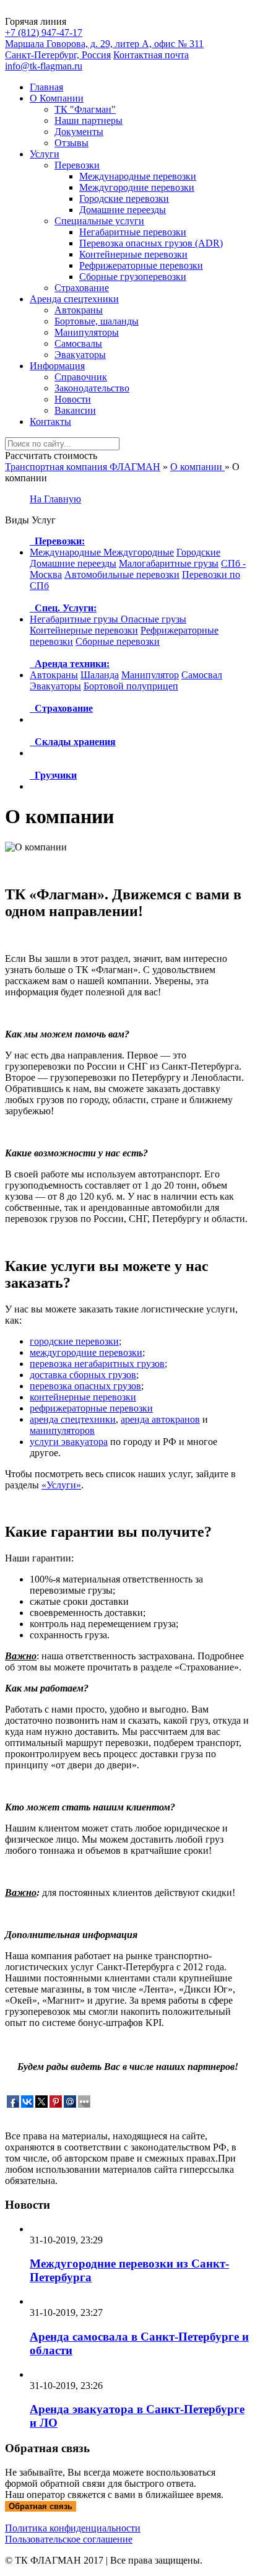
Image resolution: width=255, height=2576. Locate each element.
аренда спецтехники (73, 1419)
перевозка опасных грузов (85, 1386)
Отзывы (71, 143)
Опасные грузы (153, 619)
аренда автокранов (160, 1419)
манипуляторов (62, 1430)
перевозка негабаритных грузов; (98, 1364)
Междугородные (139, 552)
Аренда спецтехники (74, 299)
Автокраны (79, 310)
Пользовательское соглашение (69, 2539)
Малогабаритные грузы (169, 563)
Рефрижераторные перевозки (141, 265)
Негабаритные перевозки (133, 232)
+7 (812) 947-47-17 (44, 33)
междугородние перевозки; (87, 1352)
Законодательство (92, 388)
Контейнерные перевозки (133, 254)
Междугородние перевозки (137, 187)
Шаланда (100, 675)
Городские (198, 552)
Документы (79, 132)
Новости (73, 399)
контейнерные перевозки (83, 1397)
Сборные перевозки (118, 641)
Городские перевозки (124, 199)
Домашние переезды (123, 210)
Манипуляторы (87, 332)
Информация (57, 366)
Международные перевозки (138, 176)
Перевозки (77, 165)
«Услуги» (61, 1485)
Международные (67, 552)
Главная (46, 87)
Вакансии (75, 410)
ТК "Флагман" (85, 109)
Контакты (50, 421)
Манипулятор (150, 675)
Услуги (45, 154)
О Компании (57, 98)
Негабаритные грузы (75, 619)
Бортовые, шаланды (97, 321)
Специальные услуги (99, 221)
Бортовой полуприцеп (131, 686)
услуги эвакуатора (69, 1442)
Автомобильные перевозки (122, 574)
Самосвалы (78, 343)
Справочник (81, 377)
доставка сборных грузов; (84, 1375)
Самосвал (202, 675)
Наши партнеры (89, 120)
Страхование (82, 288)
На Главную (55, 499)
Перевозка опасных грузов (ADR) (151, 243)
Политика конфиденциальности (73, 2528)
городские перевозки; (76, 1341)
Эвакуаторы (80, 355)
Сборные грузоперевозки (133, 277)
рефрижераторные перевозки (91, 1408)
